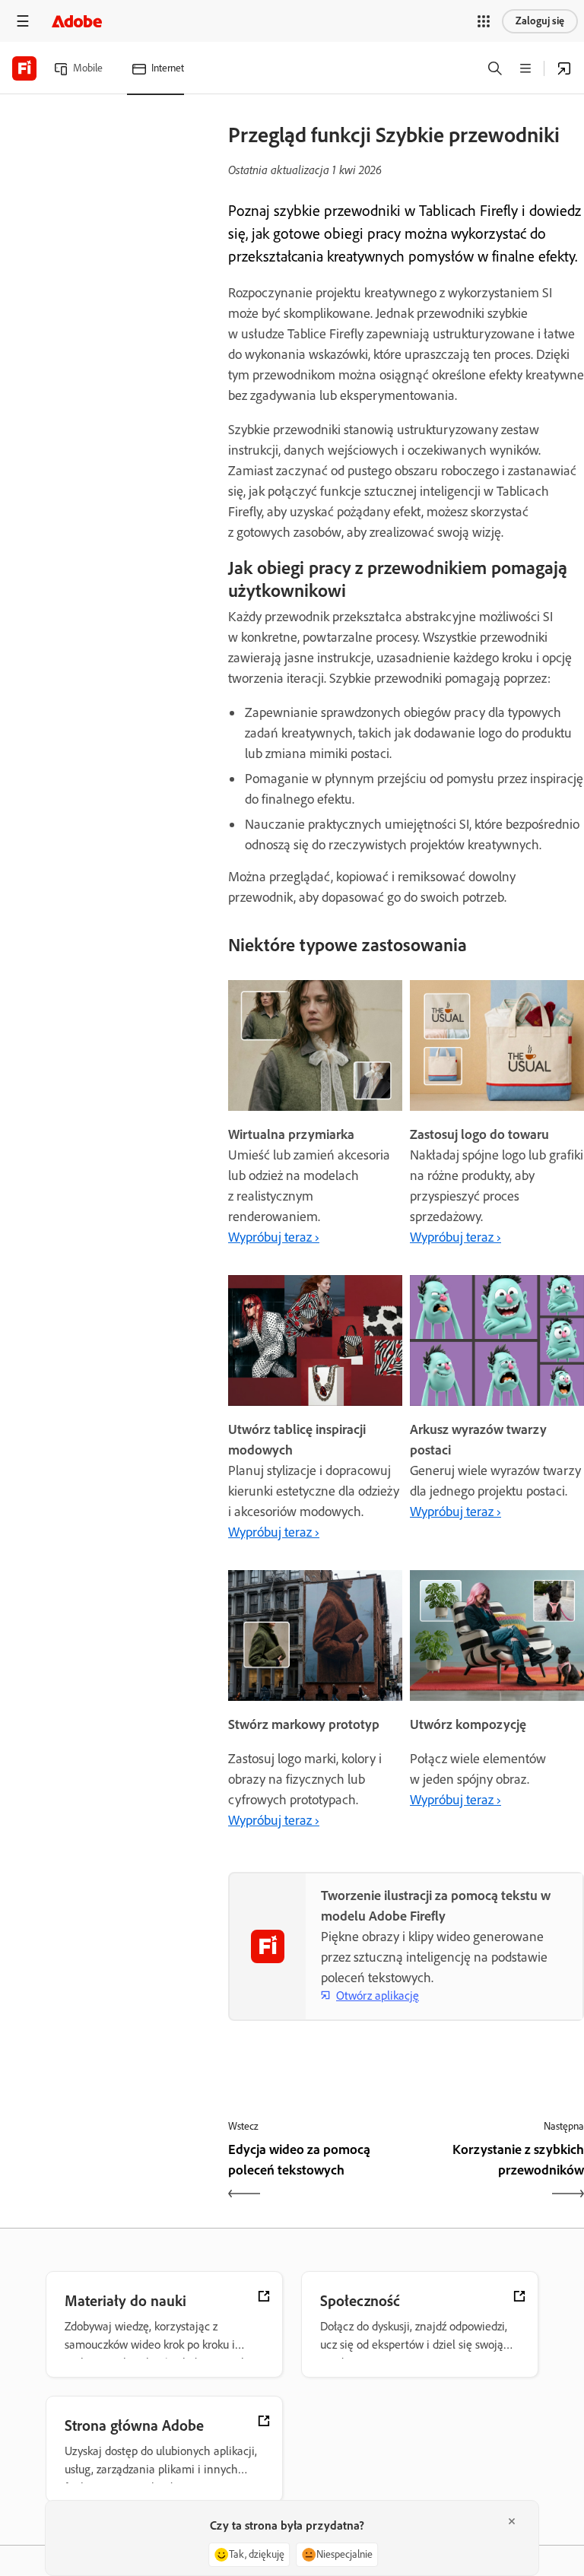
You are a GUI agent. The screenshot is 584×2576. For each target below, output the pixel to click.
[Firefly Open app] (564, 68)
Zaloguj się (540, 21)
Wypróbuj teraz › (274, 1237)
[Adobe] (77, 21)
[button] (484, 21)
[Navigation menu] (23, 21)
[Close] (512, 2521)
